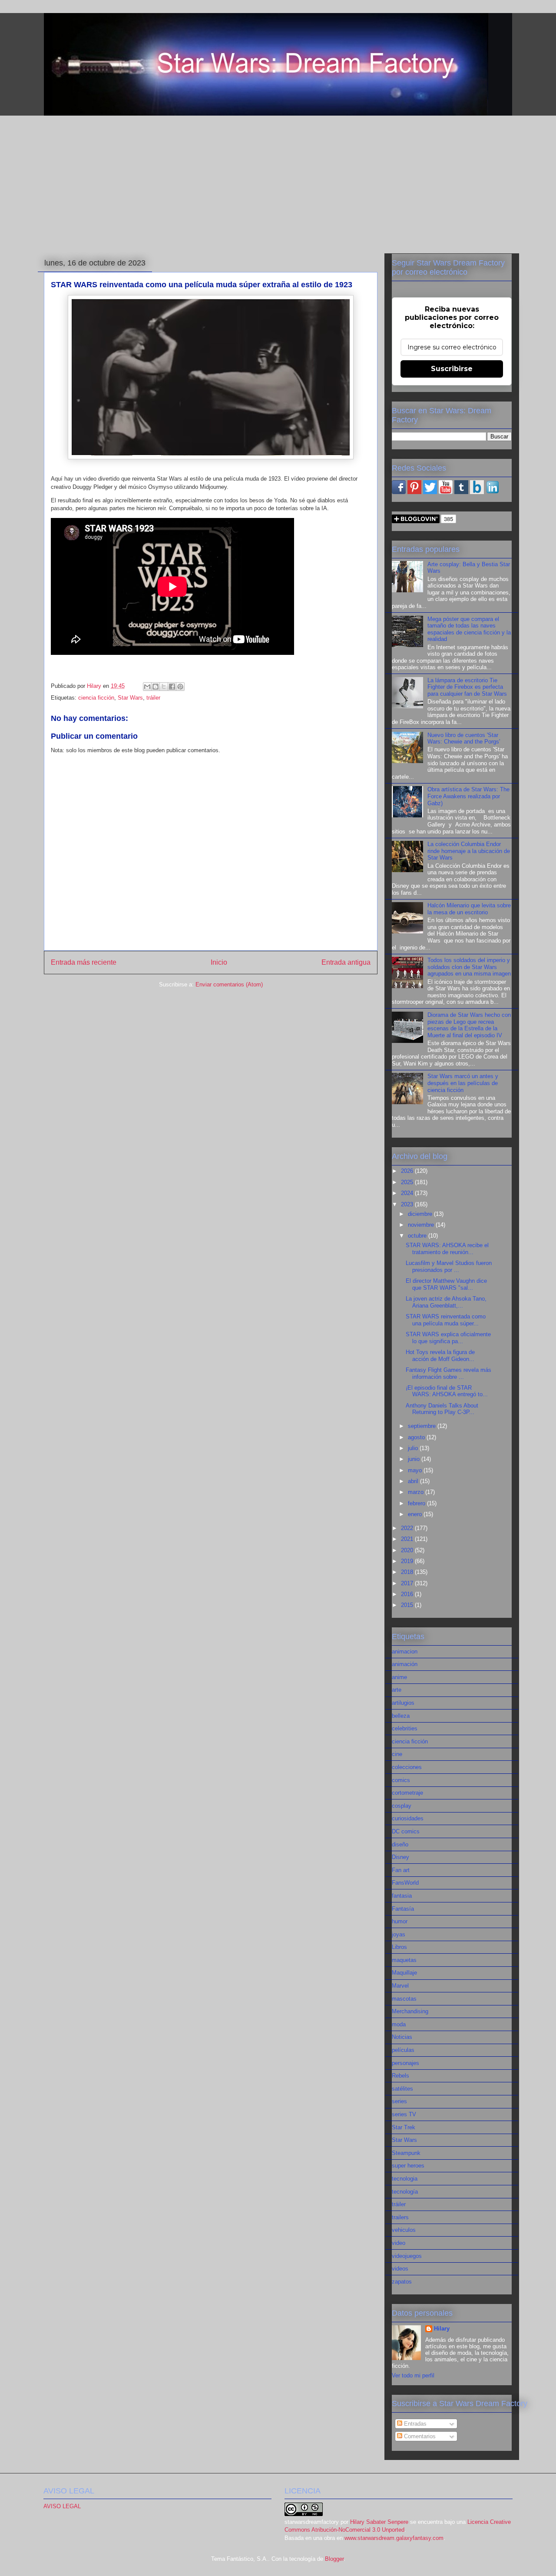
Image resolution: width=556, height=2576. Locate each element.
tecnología (405, 2192)
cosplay (402, 1806)
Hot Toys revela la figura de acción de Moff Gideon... (440, 1356)
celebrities (405, 1728)
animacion (405, 1651)
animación (405, 1664)
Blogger (334, 2559)
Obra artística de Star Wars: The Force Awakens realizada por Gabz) (468, 796)
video (399, 2243)
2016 (408, 1594)
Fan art (401, 1870)
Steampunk (406, 2153)
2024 (408, 1193)
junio (415, 1459)
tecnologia (405, 2179)
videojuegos (407, 2256)
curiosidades (408, 1818)
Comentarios (419, 2436)
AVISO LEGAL (62, 2506)
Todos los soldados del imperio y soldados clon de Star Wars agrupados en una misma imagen (469, 967)
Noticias (402, 2037)
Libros (399, 1947)
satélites (402, 2089)
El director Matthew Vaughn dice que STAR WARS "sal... (446, 1284)
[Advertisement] (278, 183)
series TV (404, 2114)
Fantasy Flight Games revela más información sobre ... (448, 1373)
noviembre (422, 1225)
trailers (400, 2217)
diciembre (421, 1214)
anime (399, 1677)
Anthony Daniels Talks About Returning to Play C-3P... (442, 1409)
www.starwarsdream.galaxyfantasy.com (394, 2538)
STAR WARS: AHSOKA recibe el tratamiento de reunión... (447, 1249)
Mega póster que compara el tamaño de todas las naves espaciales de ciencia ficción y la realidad (469, 629)
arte (397, 1690)
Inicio (219, 962)
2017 (408, 1583)
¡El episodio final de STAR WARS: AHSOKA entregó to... (447, 1391)
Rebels (400, 2076)
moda (399, 2024)
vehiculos (404, 2230)
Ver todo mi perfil (413, 2375)
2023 (408, 1204)
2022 (408, 1528)
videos (400, 2269)
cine (397, 1754)
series (399, 2101)
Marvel (400, 1986)
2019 (408, 1561)
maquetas (404, 1960)
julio (414, 1448)
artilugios (403, 1703)
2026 (408, 1171)
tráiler (153, 698)
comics (401, 1780)
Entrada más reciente (84, 962)
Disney (400, 1857)
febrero (417, 1503)
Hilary (442, 2329)
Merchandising (410, 2011)
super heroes (408, 2166)
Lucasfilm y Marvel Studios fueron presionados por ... (449, 1266)
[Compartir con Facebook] (172, 687)
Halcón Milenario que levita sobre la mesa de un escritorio (469, 909)
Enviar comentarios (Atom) (229, 984)
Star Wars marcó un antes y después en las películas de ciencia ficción (463, 1083)
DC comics (406, 1831)
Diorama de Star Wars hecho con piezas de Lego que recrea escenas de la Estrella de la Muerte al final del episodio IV (469, 1025)
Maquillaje (404, 1973)
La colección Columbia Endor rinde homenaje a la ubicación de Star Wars (469, 851)
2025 (408, 1182)
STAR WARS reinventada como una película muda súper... (446, 1320)
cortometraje (407, 1793)
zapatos (402, 2282)
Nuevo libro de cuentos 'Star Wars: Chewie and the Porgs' (464, 739)
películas (403, 2050)
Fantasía (403, 1909)
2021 (408, 1539)
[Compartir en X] (164, 687)
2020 (408, 1550)
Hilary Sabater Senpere (379, 2522)
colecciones (407, 1767)
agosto (417, 1437)
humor (400, 1921)
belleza (401, 1716)
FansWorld (405, 1883)
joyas (399, 1934)
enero (416, 1514)
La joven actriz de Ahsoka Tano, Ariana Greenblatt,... (446, 1302)
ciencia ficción (96, 698)
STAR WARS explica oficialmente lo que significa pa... (448, 1338)
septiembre (423, 1426)
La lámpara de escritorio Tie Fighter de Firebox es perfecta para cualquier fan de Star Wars (467, 687)
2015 (408, 1605)
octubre (418, 1236)
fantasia (402, 1896)
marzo (417, 1492)
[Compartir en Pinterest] (180, 687)
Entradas (414, 2424)
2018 (408, 1572)
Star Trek (404, 2127)
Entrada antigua (346, 962)
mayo (416, 1470)
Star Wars (130, 698)
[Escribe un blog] (156, 687)
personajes (405, 2063)
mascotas (404, 1999)
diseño (400, 1844)
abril (414, 1481)
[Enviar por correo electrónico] (147, 687)
